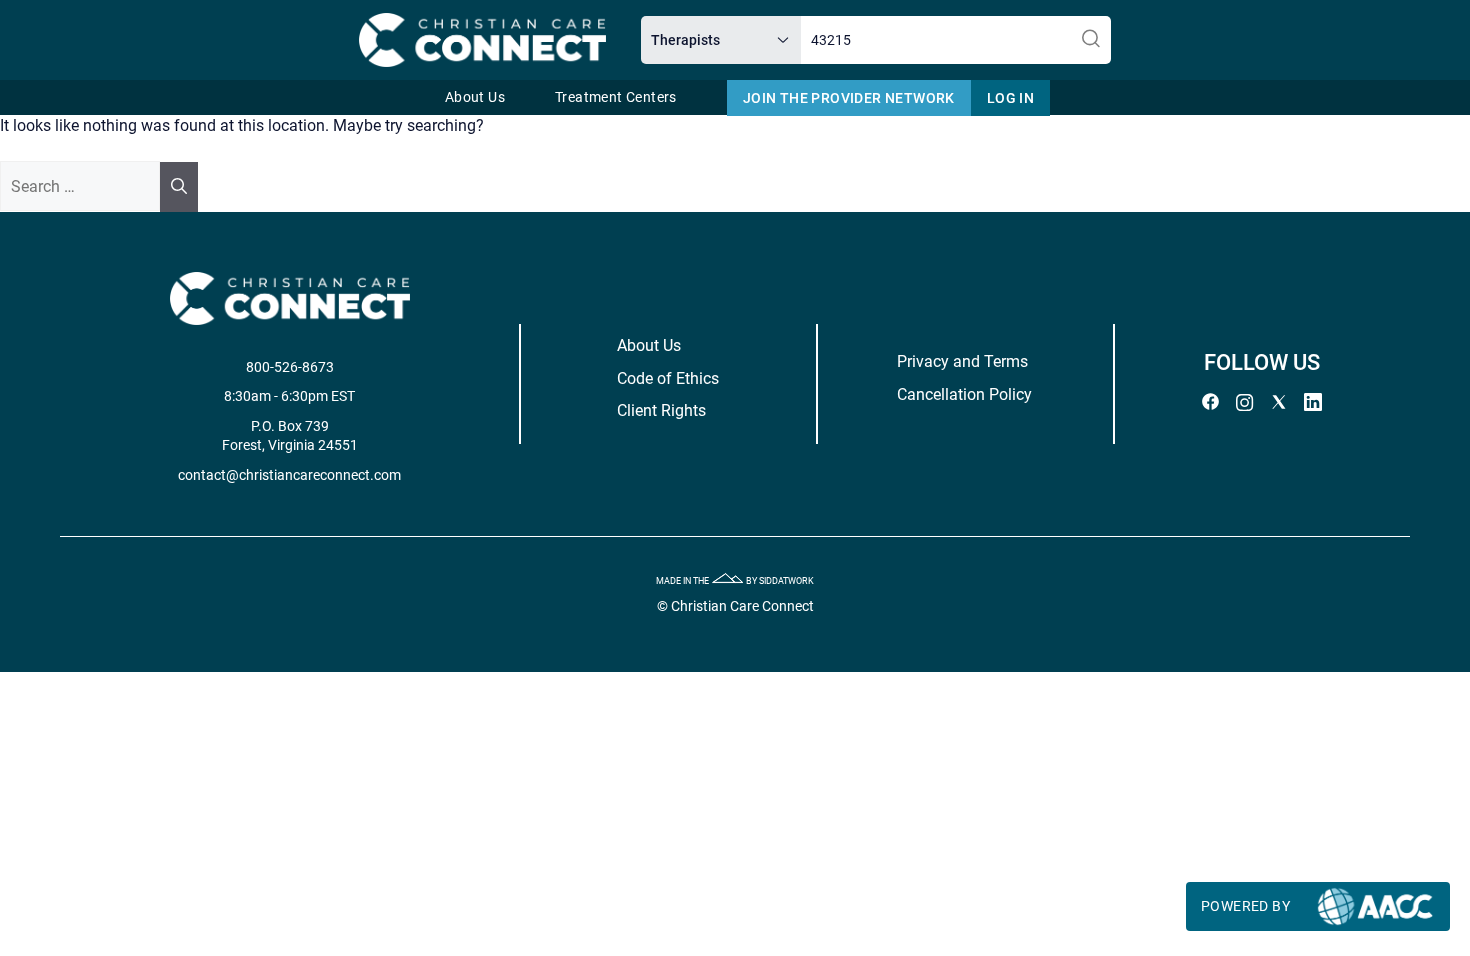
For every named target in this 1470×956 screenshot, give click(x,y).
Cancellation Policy (964, 394)
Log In (1010, 98)
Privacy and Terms (962, 361)
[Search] (179, 187)
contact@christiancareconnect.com (289, 475)
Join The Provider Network (849, 98)
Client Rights (661, 410)
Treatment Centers (616, 97)
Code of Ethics (668, 378)
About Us (475, 97)
